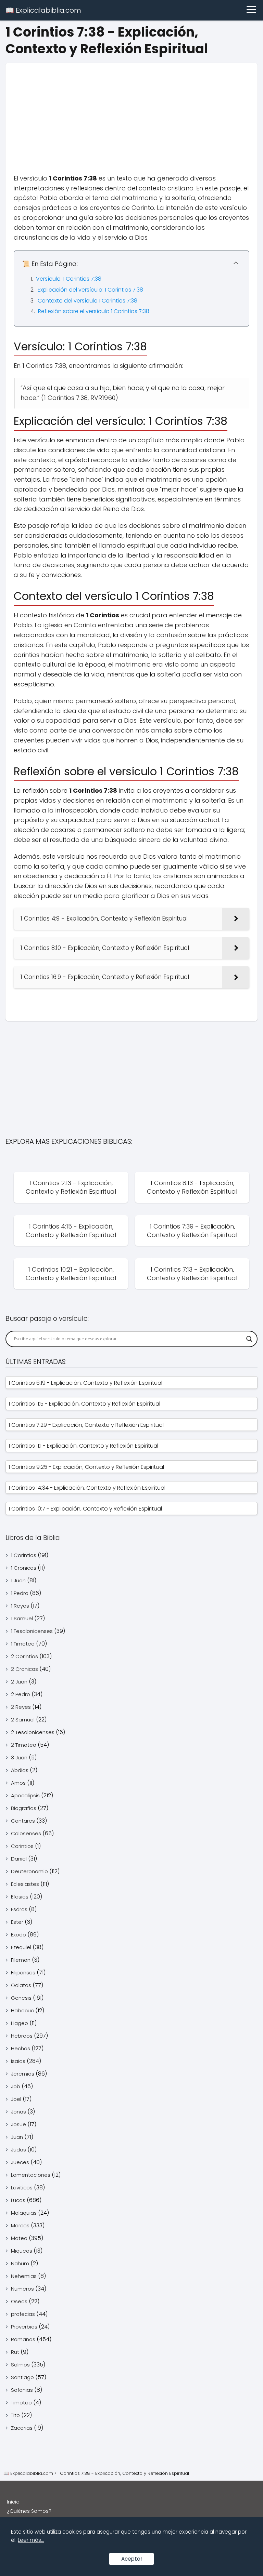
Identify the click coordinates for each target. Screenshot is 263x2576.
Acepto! (131, 2559)
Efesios (20, 1897)
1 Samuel (22, 1618)
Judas (18, 2150)
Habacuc (22, 2010)
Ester (17, 1922)
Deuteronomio (29, 1871)
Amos (18, 1783)
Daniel (19, 1859)
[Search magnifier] (249, 1339)
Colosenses (26, 1833)
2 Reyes (21, 1707)
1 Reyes (20, 1606)
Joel (16, 2099)
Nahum (20, 2263)
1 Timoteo (23, 1644)
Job (16, 2086)
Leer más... (31, 2540)
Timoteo (21, 2403)
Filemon (21, 1960)
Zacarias (22, 2428)
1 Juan (18, 1580)
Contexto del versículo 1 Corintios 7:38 (87, 301)
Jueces (20, 2162)
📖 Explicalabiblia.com (43, 10)
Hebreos (22, 2036)
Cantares (23, 1821)
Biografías (24, 1808)
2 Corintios (24, 1656)
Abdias (20, 1770)
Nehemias (24, 2276)
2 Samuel (23, 1720)
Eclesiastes (25, 1884)
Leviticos (22, 2188)
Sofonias (22, 2390)
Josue (18, 2124)
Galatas (21, 1985)
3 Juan (19, 1757)
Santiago (22, 2377)
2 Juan (19, 1682)
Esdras (19, 1909)
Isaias (18, 2061)
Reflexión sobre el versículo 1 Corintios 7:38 (94, 311)
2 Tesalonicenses (33, 1732)
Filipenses (23, 1973)
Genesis (21, 1998)
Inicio (13, 2502)
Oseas (19, 2301)
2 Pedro (21, 1694)
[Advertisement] (131, 111)
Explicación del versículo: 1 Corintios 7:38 (90, 290)
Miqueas (22, 2251)
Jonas (18, 2112)
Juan (17, 2137)
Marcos (20, 2225)
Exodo (18, 1935)
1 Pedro (20, 1593)
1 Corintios (24, 1555)
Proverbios (24, 2327)
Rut (15, 2352)
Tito (15, 2415)
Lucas (18, 2200)
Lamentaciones (31, 2175)
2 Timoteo (24, 1745)
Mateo (19, 2238)
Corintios (22, 1846)
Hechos (21, 2048)
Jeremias (23, 2074)
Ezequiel (21, 1947)
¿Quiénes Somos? (29, 2511)
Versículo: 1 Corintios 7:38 (69, 279)
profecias (23, 2314)
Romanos (23, 2339)
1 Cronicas (24, 1568)
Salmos (20, 2365)
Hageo (20, 2023)
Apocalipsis (25, 1795)
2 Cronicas (24, 1669)
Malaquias (24, 2213)
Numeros (22, 2289)
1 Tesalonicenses (32, 1631)
